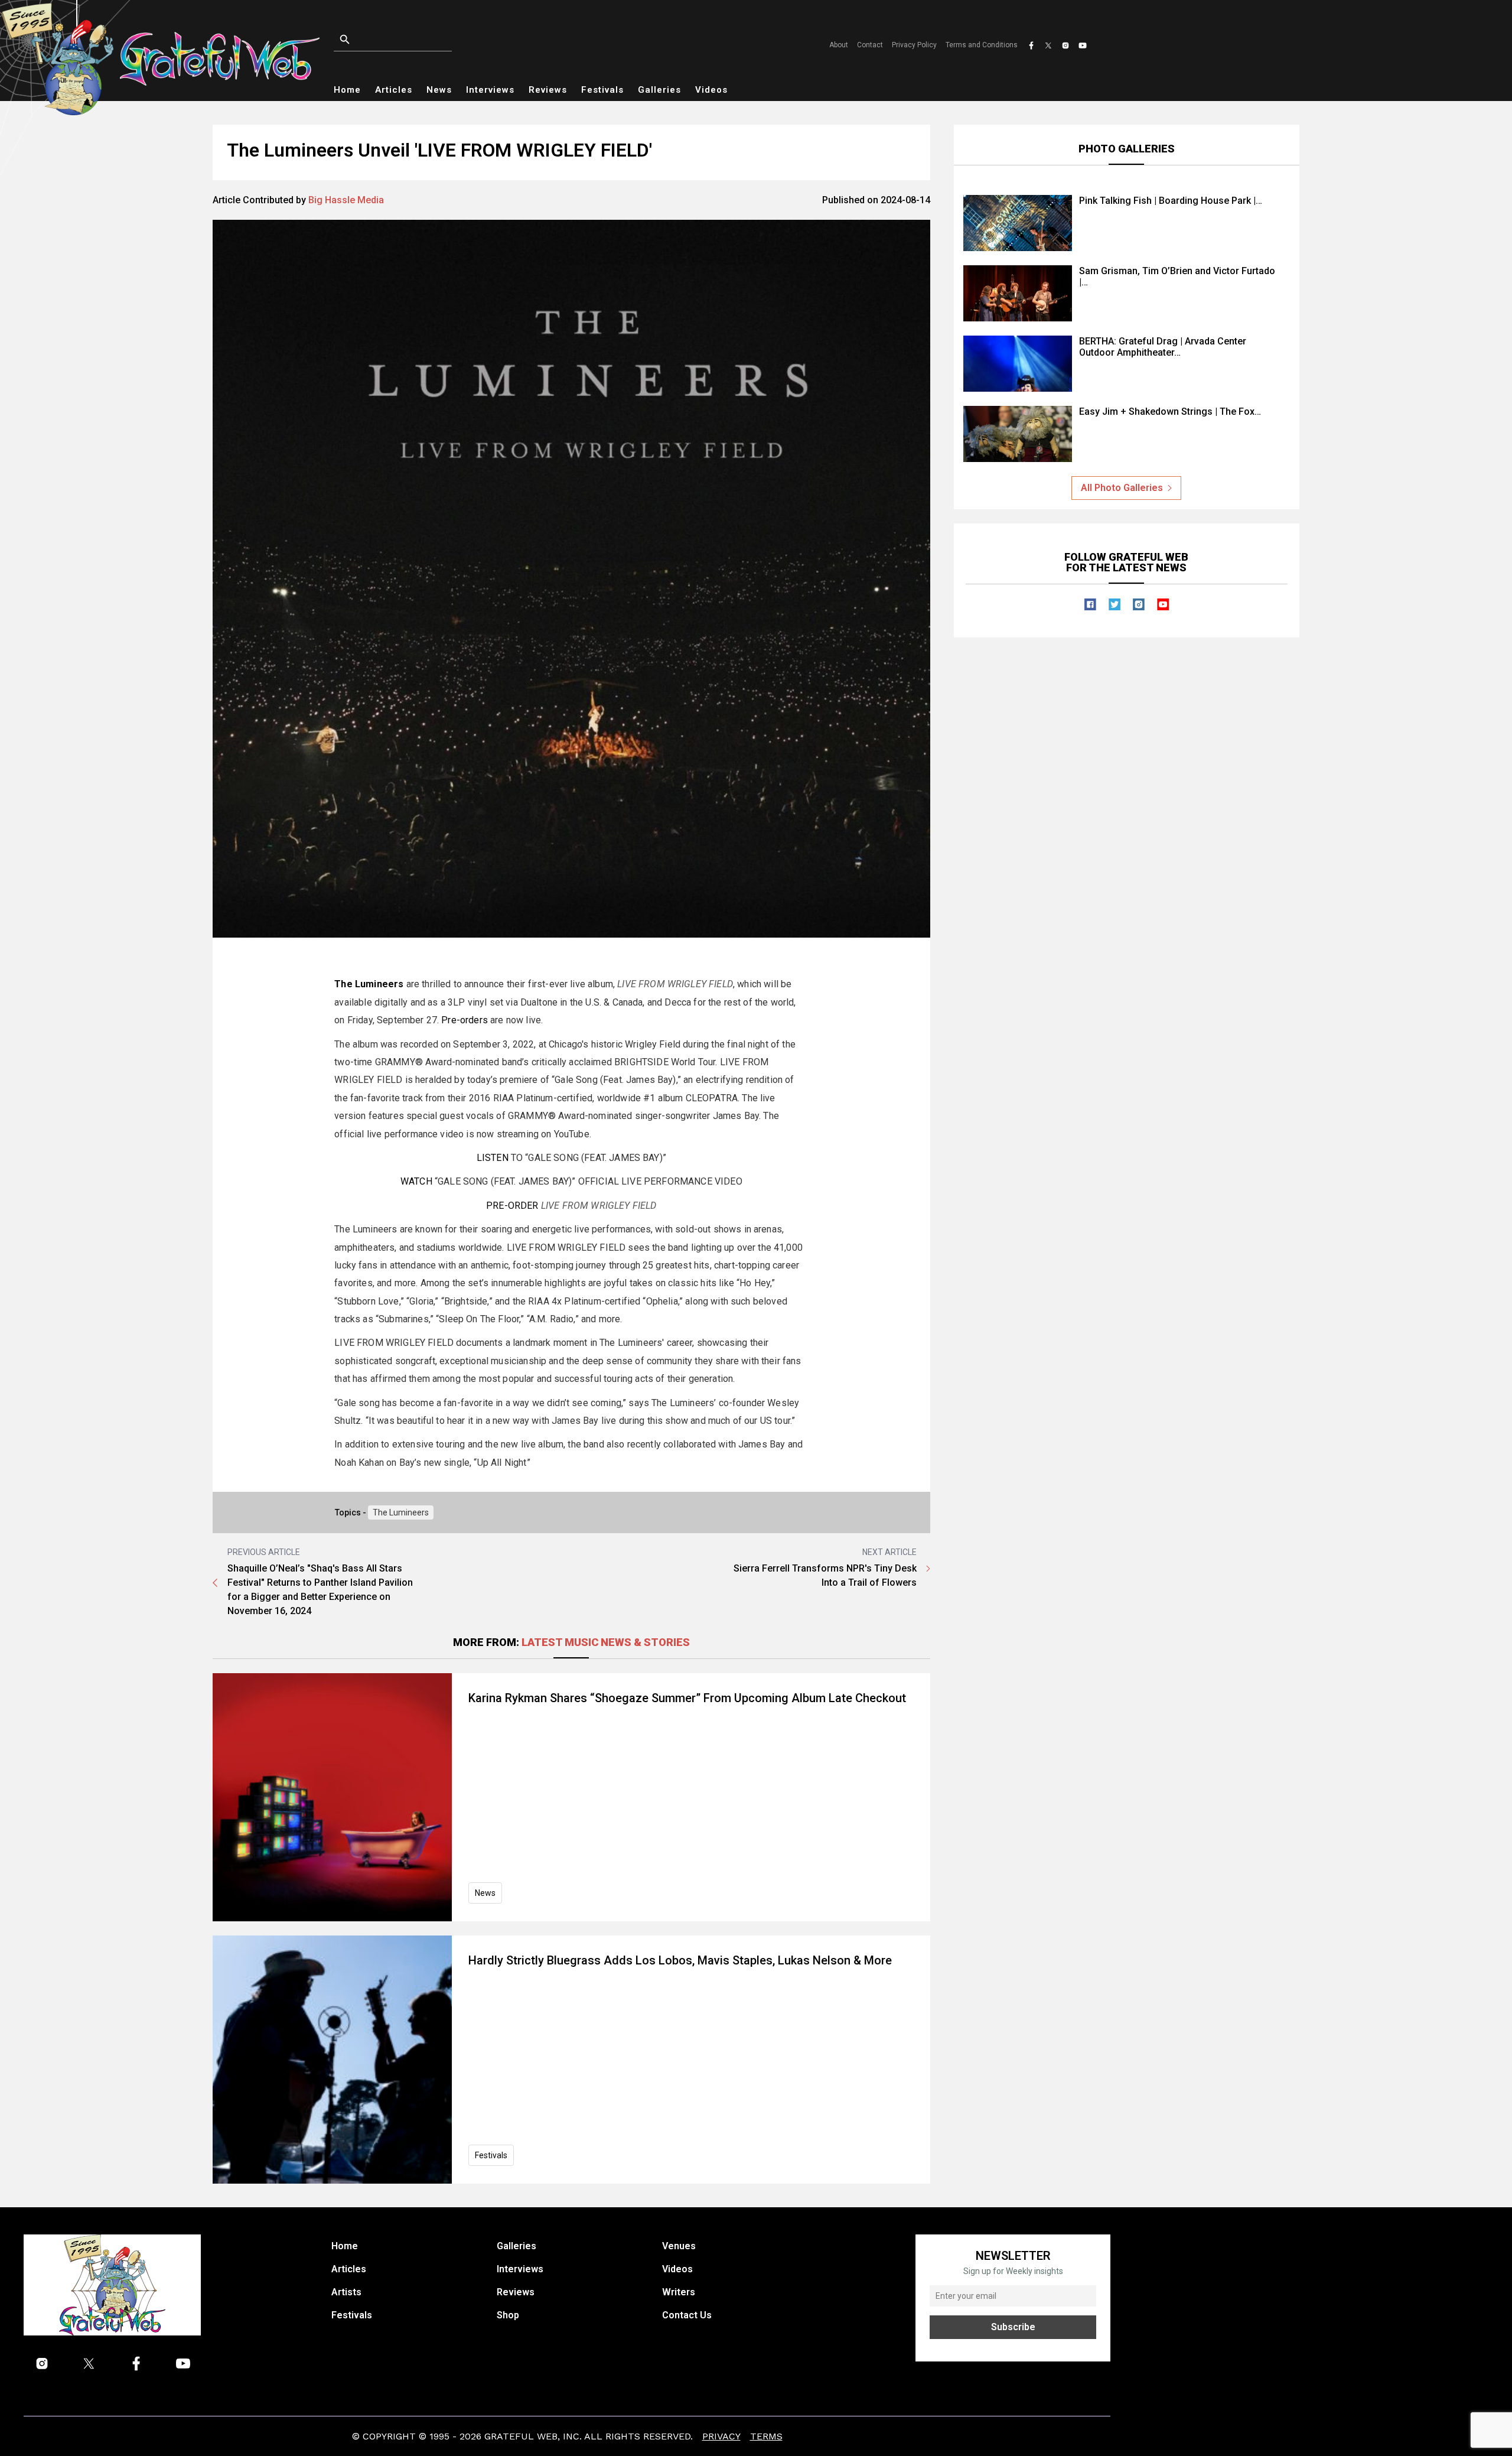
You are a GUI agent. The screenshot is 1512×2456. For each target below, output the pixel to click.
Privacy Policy (914, 45)
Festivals (602, 90)
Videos (711, 90)
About (839, 45)
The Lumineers (401, 1512)
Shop (508, 2315)
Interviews (490, 90)
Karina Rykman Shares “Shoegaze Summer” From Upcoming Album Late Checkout (687, 1698)
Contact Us (687, 2315)
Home (347, 90)
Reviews (548, 90)
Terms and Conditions (982, 45)
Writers (679, 2292)
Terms (766, 2436)
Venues (679, 2246)
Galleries (659, 90)
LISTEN (493, 1158)
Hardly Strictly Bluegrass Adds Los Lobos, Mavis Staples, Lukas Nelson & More (680, 1960)
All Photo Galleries (1122, 488)
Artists (346, 2292)
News (439, 90)
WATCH (416, 1181)
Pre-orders (465, 1020)
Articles (394, 90)
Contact (870, 45)
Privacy (721, 2436)
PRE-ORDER (512, 1206)
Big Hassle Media (346, 200)
